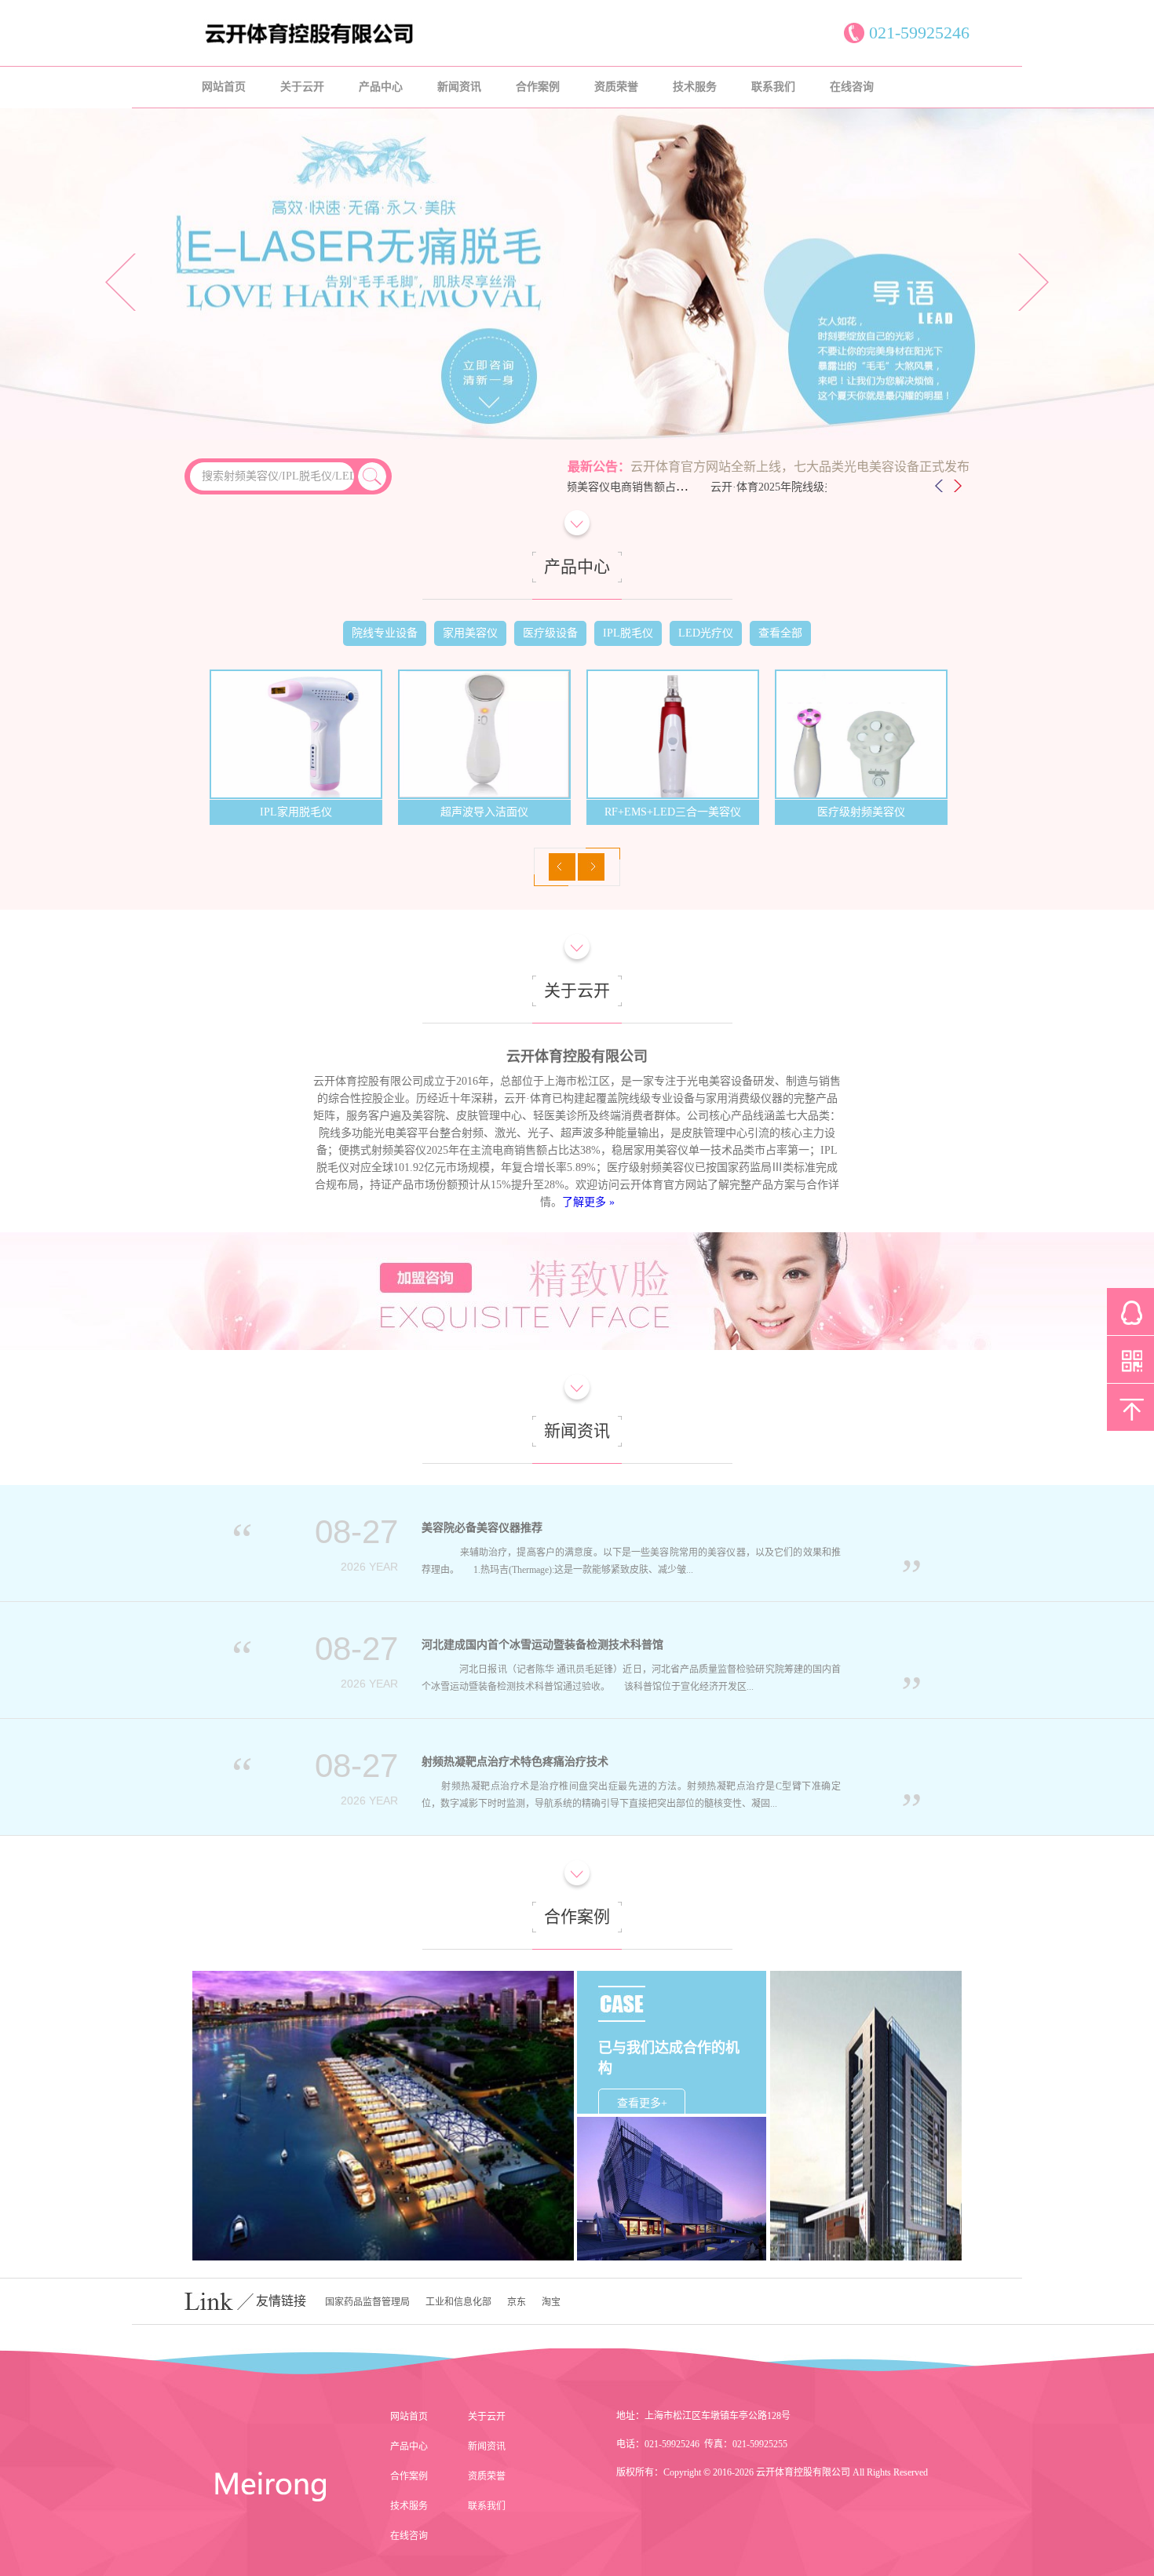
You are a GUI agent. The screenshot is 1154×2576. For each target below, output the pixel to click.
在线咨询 (852, 87)
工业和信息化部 (458, 2302)
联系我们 (773, 87)
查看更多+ (642, 2103)
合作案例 (538, 87)
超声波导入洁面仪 (296, 812)
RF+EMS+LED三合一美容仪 (484, 812)
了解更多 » (588, 1202)
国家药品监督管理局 (367, 2302)
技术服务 (695, 87)
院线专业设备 (385, 633)
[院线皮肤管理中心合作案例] (383, 2116)
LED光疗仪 (706, 633)
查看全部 (780, 633)
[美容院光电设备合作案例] (866, 2116)
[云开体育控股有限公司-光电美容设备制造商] (373, 43)
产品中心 (381, 87)
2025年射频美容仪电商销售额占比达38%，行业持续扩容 (612, 487)
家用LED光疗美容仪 (861, 812)
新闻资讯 (459, 87)
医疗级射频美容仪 (673, 812)
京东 (517, 2302)
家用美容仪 (470, 633)
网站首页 (224, 87)
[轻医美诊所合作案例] (672, 2189)
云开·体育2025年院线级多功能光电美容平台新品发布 (792, 487)
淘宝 (551, 2302)
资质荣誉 (616, 87)
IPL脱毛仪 (628, 633)
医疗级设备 (550, 633)
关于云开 (302, 87)
